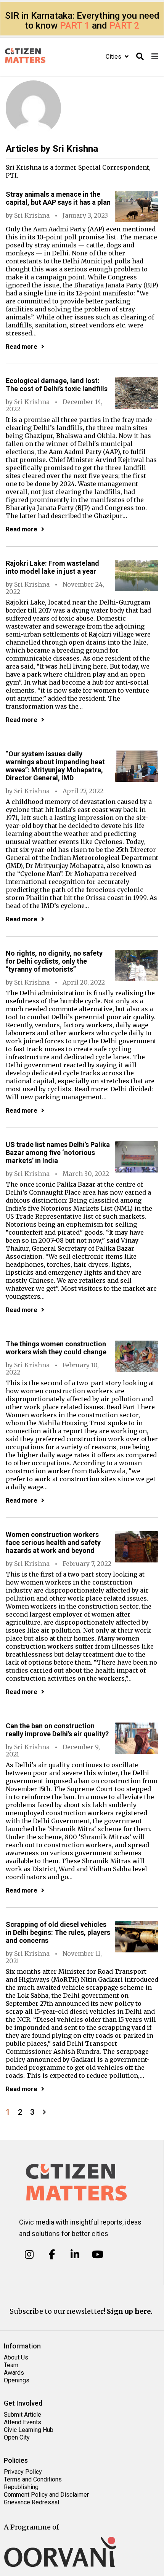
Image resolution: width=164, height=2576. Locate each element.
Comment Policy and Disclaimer (46, 2495)
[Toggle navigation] (155, 57)
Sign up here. (130, 2311)
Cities (114, 57)
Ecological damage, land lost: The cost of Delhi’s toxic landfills (57, 385)
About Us (16, 2357)
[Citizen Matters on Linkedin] (75, 2255)
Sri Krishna (32, 215)
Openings (17, 2380)
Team (11, 2365)
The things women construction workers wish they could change (56, 1348)
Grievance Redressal (31, 2502)
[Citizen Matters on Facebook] (52, 2255)
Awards (14, 2373)
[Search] (140, 57)
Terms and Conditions (33, 2479)
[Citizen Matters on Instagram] (29, 2255)
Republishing (21, 2487)
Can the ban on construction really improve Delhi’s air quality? (57, 1730)
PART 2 (124, 26)
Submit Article (23, 2415)
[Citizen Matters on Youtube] (97, 2255)
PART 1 (75, 26)
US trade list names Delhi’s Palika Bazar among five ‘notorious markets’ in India (58, 1152)
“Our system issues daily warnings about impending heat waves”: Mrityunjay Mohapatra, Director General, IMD (55, 766)
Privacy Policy (23, 2472)
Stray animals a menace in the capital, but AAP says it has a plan (58, 198)
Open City (17, 2437)
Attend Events (23, 2422)
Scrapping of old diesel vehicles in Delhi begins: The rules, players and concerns (58, 1932)
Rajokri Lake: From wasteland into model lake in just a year (52, 567)
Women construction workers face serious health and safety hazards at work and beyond (53, 1542)
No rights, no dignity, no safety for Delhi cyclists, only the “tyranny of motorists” (54, 961)
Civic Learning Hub (29, 2430)
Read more (22, 347)
